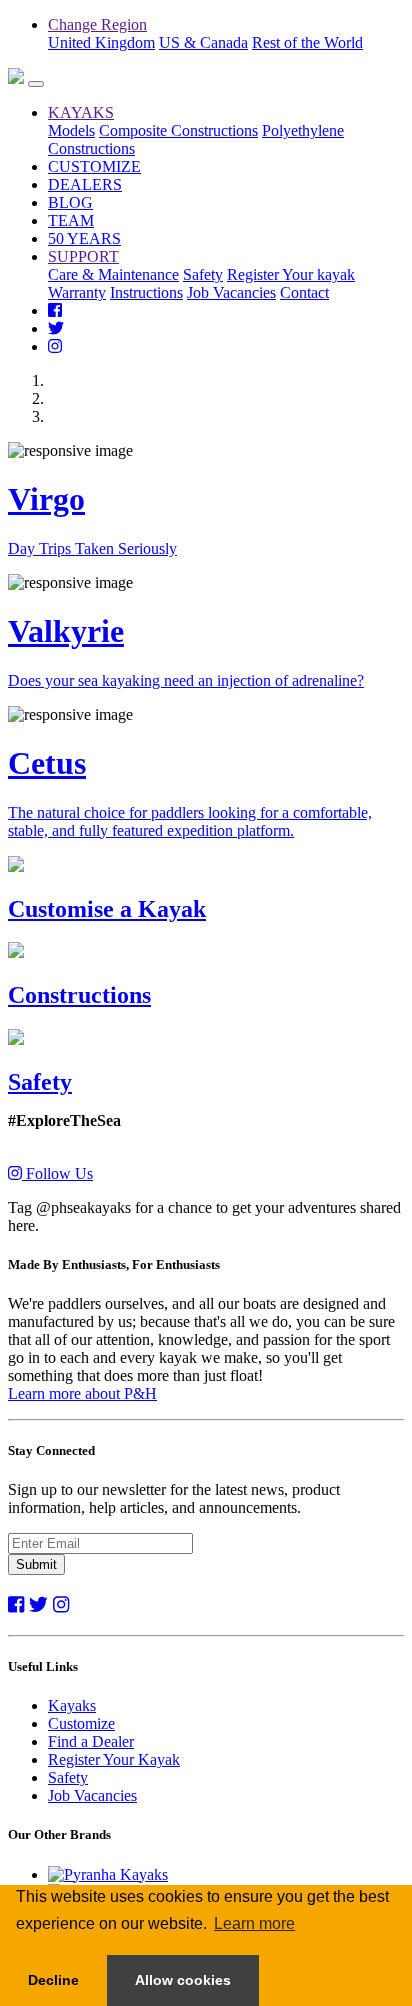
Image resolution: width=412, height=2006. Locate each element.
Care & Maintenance (113, 274)
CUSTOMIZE (94, 166)
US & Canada (203, 42)
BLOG (70, 202)
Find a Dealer (91, 1741)
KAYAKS (81, 112)
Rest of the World (307, 42)
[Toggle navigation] (36, 84)
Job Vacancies (231, 292)
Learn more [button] (254, 1923)
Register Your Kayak (114, 1759)
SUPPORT (83, 256)
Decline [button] (53, 1980)
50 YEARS (84, 238)
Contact (304, 292)
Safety (203, 274)
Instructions (146, 292)
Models (71, 130)
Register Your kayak (291, 274)
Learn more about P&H (82, 1393)
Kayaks (72, 1705)
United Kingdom (101, 42)
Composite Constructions (178, 130)
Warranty (77, 292)
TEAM (71, 220)
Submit (36, 1564)
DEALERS (85, 184)
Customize (81, 1723)
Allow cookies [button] (183, 1980)
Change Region (97, 24)
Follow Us (57, 1173)
